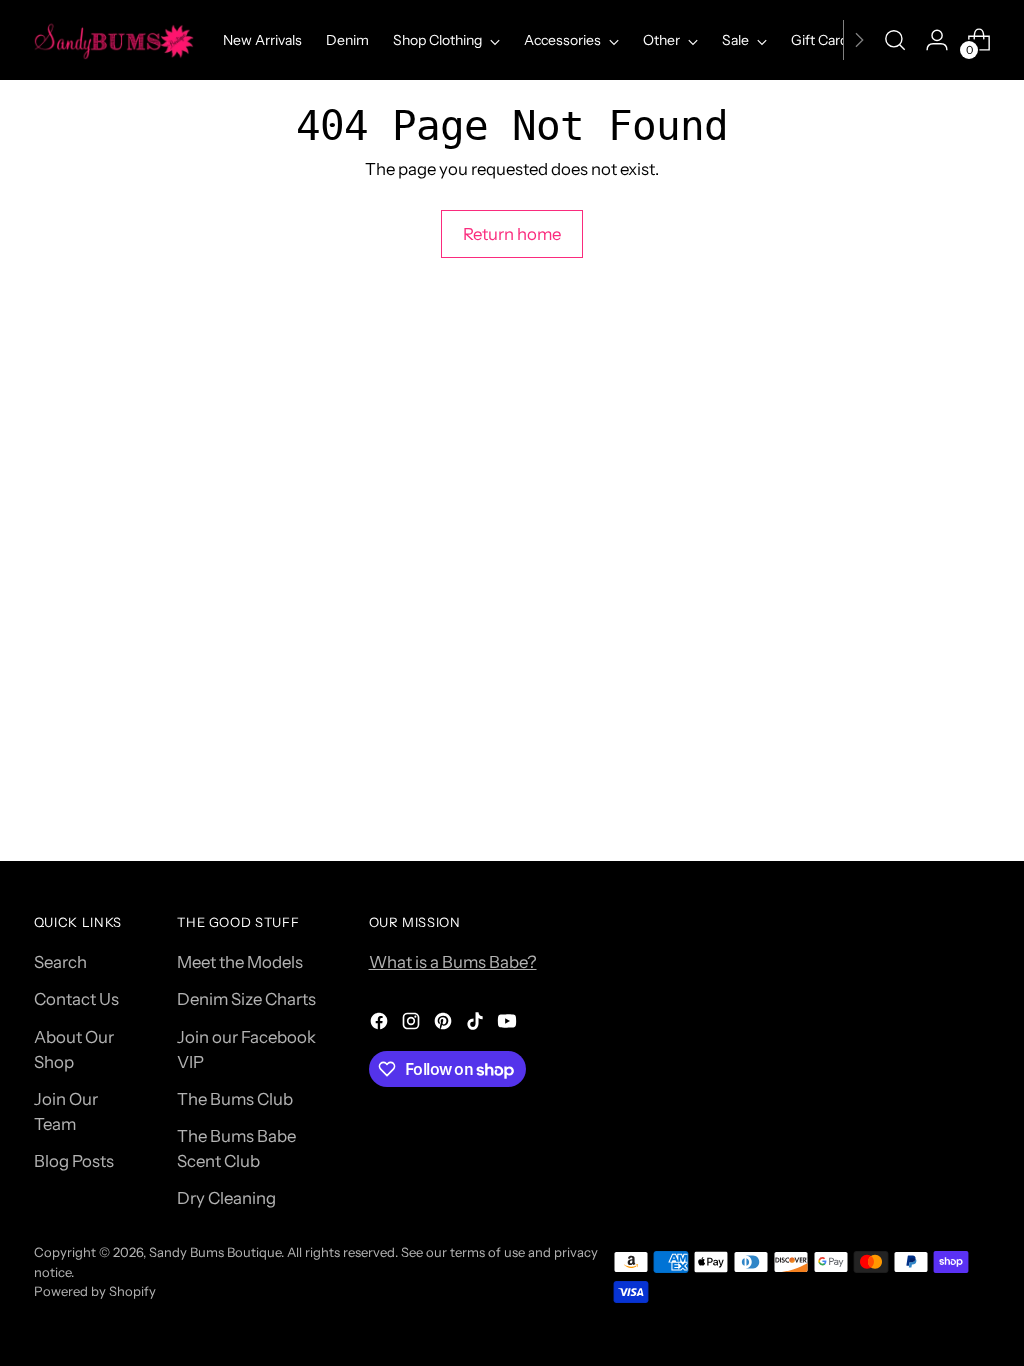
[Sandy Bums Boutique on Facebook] (381, 1024)
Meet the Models (240, 962)
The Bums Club (235, 1099)
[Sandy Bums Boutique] (114, 40)
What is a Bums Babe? (453, 962)
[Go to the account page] (937, 40)
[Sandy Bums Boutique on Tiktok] (477, 1024)
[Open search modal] (895, 40)
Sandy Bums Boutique (215, 1252)
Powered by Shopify (95, 1291)
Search (60, 962)
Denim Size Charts (246, 999)
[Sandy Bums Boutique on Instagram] (413, 1024)
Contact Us (76, 999)
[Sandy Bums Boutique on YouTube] (509, 1024)
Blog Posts (74, 1161)
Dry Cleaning (226, 1198)
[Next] (859, 40)
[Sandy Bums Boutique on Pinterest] (445, 1024)
